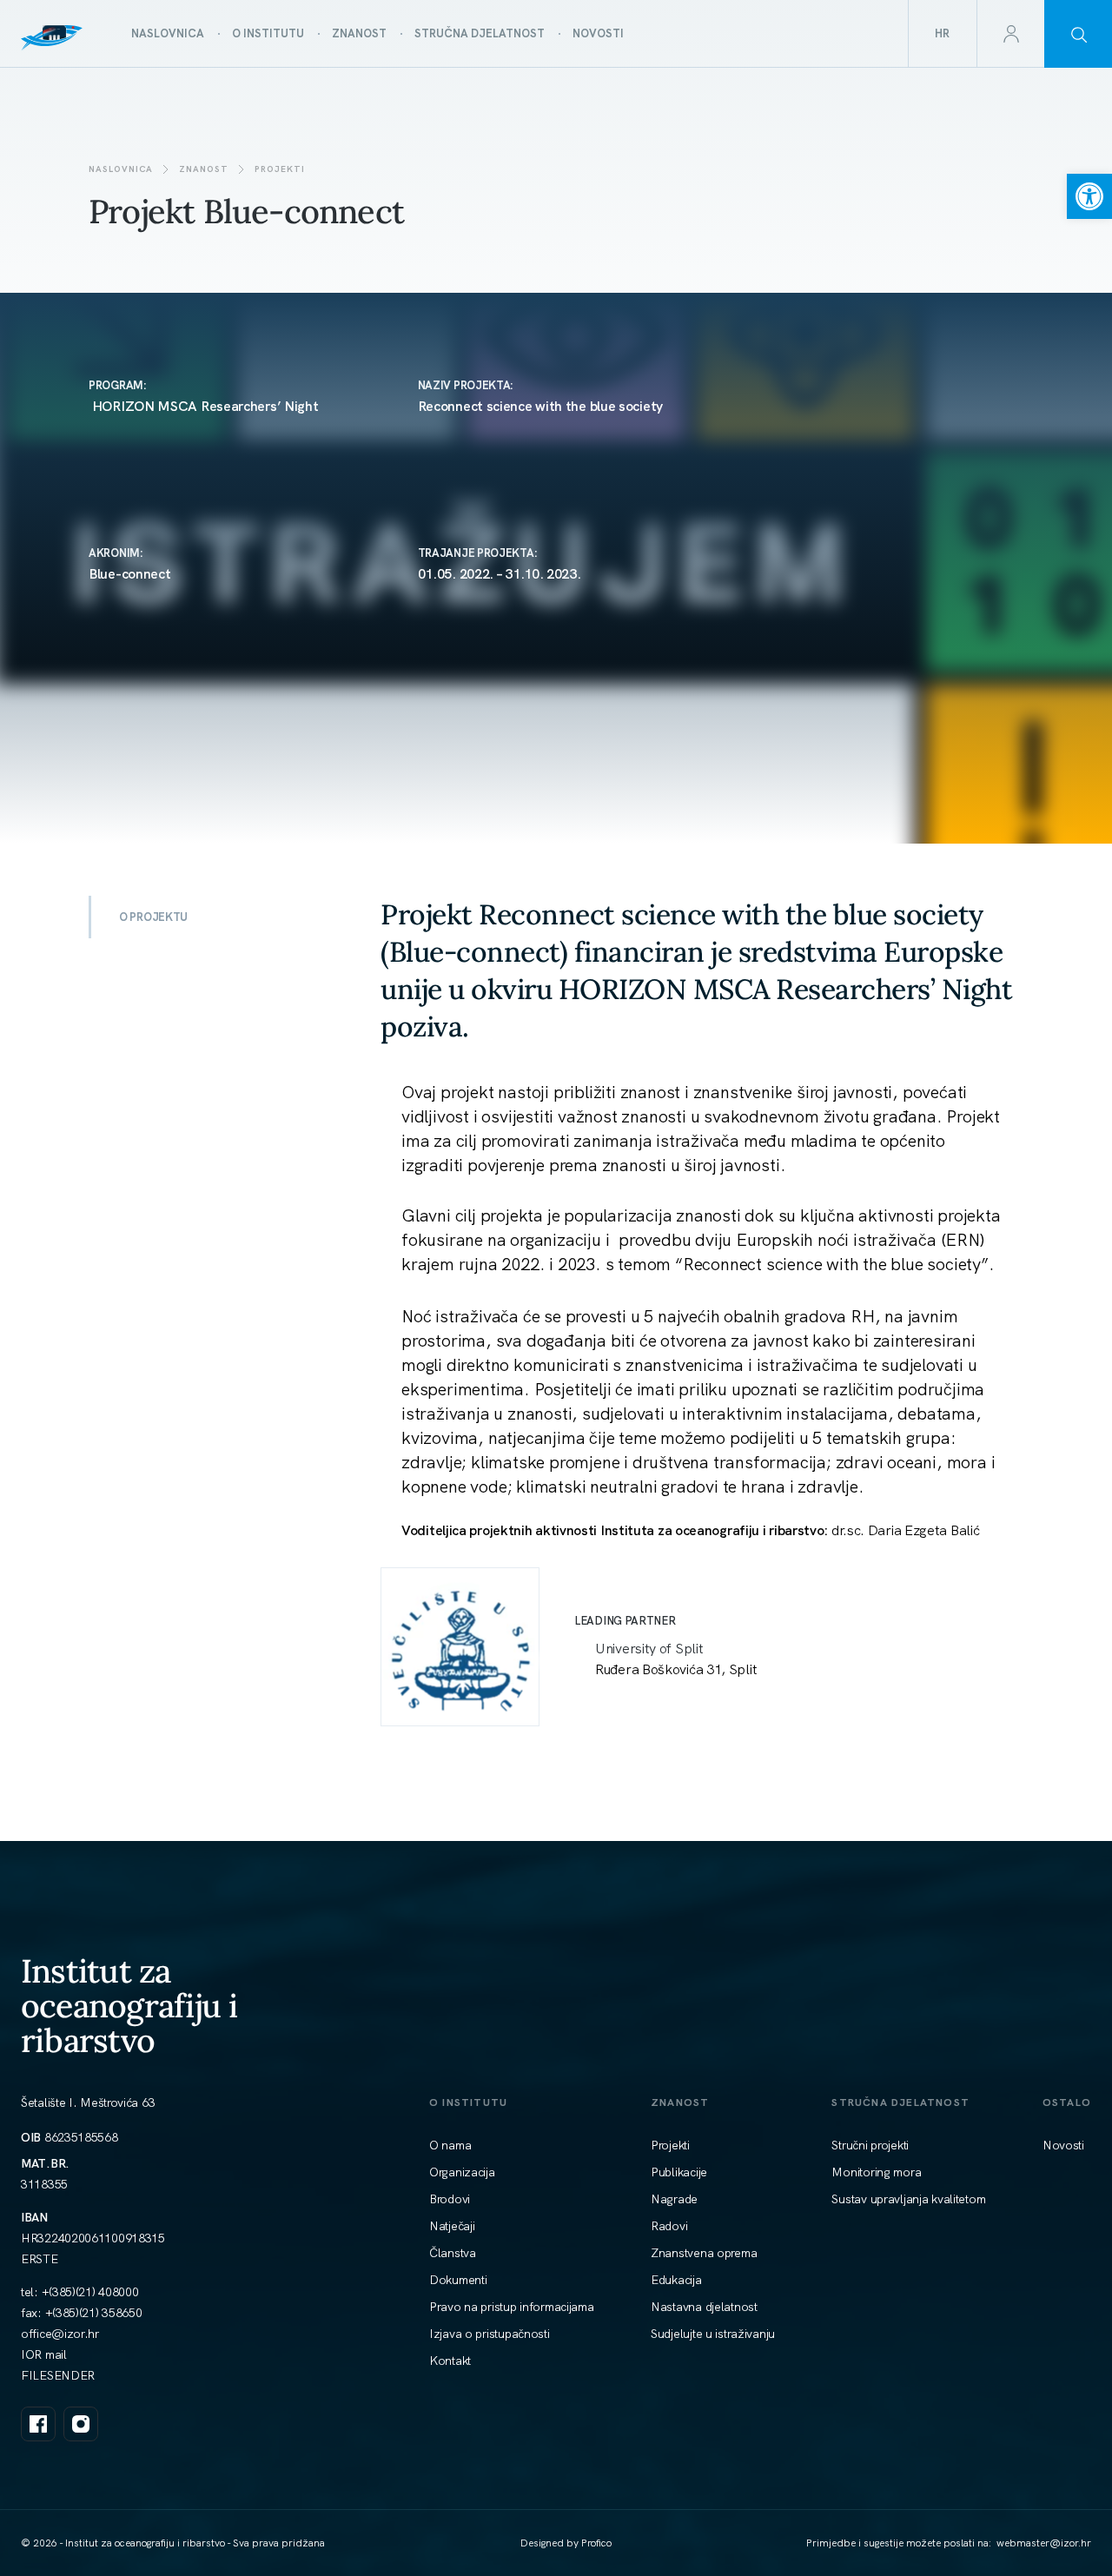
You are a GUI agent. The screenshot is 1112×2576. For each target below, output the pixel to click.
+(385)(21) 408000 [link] (90, 2292)
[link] (1089, 196)
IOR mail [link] (44, 2354)
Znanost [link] (204, 169)
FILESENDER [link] (58, 2375)
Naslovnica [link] (121, 169)
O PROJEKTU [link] (153, 917)
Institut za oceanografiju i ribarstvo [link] (129, 2006)
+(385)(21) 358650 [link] (94, 2313)
